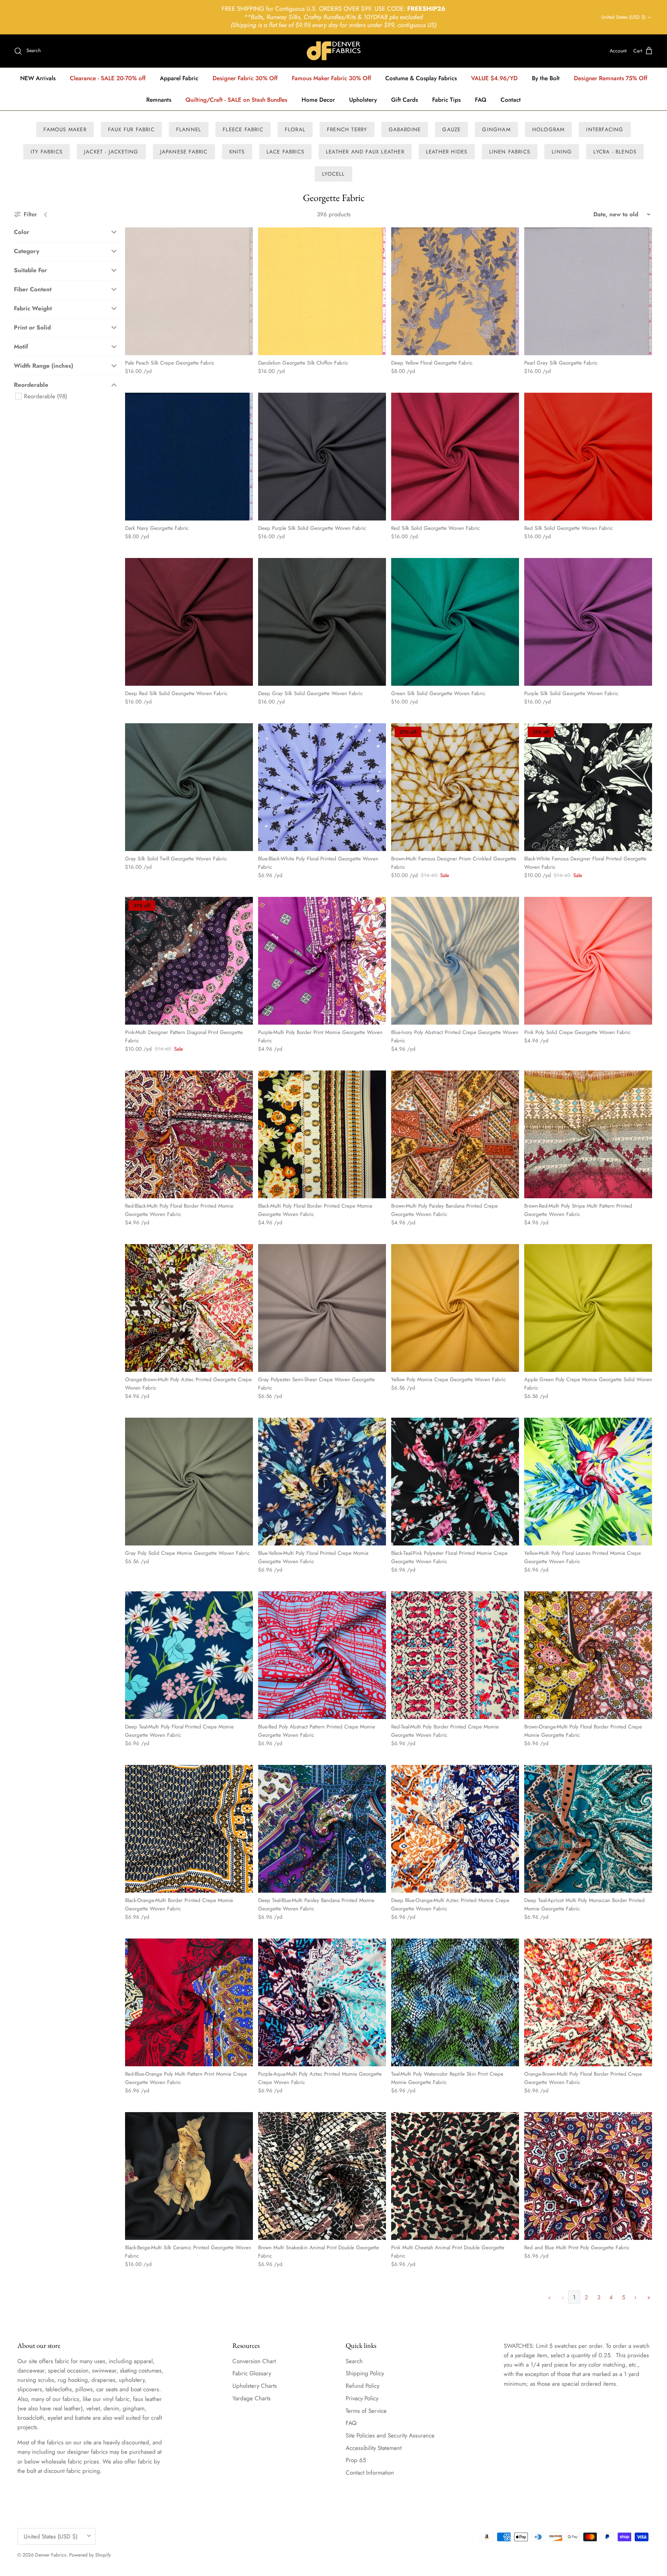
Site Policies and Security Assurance (390, 2435)
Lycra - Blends (615, 152)
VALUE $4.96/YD (494, 78)
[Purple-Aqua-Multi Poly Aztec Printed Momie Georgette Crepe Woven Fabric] (322, 2002)
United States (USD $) (623, 17)
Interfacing (605, 130)
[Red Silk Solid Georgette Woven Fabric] (455, 457)
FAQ (481, 100)
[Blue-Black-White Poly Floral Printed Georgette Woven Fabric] (322, 787)
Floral (295, 130)
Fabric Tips (446, 100)
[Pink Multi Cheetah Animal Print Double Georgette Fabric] (455, 2176)
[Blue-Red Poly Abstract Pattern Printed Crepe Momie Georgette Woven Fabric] (322, 1655)
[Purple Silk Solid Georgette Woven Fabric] (588, 622)
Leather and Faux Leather (365, 152)
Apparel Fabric (179, 78)
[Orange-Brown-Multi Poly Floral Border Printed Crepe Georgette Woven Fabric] (588, 2002)
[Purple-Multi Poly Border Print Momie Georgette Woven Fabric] (322, 961)
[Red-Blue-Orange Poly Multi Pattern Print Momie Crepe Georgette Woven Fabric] (189, 2002)
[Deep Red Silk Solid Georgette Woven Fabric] (189, 622)
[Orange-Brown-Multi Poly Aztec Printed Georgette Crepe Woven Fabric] (189, 1308)
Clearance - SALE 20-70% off (108, 78)
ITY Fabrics (47, 152)
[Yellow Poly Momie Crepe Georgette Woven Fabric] (455, 1308)
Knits (237, 152)
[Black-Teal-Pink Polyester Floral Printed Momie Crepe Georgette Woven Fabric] (455, 1482)
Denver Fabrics (51, 2555)
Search (354, 2361)
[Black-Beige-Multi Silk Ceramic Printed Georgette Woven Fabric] (189, 2176)
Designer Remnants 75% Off (611, 78)
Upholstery (363, 100)
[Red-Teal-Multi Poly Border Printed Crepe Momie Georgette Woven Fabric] (455, 1655)
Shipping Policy (365, 2373)
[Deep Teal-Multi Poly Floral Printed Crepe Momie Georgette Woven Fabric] (189, 1655)
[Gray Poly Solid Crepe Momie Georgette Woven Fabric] (189, 1482)
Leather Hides (447, 152)
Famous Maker (65, 130)
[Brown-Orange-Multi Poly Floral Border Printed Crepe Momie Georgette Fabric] (588, 1655)
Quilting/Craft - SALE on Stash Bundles (236, 100)
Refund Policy (363, 2386)
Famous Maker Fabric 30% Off (331, 78)
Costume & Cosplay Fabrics (421, 78)
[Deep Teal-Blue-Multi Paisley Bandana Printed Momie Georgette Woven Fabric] (322, 1829)
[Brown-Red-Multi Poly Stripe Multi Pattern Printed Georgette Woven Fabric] (588, 1134)
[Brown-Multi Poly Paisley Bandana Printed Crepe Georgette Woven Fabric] (455, 1134)
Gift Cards (405, 100)
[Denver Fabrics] (334, 51)
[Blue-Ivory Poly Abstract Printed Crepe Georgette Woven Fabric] (455, 961)
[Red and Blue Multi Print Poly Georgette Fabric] (588, 2176)
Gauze (451, 130)
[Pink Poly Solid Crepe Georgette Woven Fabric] (588, 961)
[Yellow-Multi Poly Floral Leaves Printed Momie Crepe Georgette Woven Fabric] (588, 1482)
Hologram (549, 130)
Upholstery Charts (255, 2386)
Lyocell (333, 174)
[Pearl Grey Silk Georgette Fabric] (588, 291)
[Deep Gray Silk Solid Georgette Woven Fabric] (322, 622)
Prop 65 (356, 2460)
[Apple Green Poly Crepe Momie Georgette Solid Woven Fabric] (588, 1308)
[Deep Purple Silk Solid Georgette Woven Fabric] (322, 457)
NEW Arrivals (38, 78)
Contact (511, 100)
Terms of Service (366, 2411)
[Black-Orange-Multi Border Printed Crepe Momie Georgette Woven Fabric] (189, 1829)
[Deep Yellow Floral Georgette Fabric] (455, 291)
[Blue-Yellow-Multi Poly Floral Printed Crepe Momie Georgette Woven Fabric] (322, 1482)
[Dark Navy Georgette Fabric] (189, 457)
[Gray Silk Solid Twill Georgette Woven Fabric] (189, 787)
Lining (562, 152)
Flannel (189, 130)
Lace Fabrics (285, 152)
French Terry (347, 130)
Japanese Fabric (184, 152)
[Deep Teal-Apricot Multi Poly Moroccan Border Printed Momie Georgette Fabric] (588, 1829)
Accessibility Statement (374, 2448)
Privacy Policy (362, 2398)
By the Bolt (546, 78)
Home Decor (318, 100)
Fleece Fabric (243, 130)
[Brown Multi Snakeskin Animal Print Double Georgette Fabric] (322, 2176)
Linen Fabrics (510, 152)
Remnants (159, 100)
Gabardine (405, 130)
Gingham (496, 130)
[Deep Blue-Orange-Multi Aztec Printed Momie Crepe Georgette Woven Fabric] (455, 1829)
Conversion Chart (254, 2361)
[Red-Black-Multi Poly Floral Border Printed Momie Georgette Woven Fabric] (189, 1134)
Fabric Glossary (252, 2373)
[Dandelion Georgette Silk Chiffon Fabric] (322, 291)
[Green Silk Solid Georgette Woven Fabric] (455, 622)
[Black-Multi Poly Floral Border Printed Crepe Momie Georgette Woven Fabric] (322, 1134)
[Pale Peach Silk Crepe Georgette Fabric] (189, 291)
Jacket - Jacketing (111, 152)
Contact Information (370, 2473)
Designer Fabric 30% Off (245, 78)
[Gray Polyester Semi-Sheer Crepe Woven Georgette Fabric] (322, 1308)
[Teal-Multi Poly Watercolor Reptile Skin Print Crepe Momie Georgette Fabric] (455, 2002)
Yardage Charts (252, 2398)
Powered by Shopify (90, 2555)
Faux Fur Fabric (131, 130)
